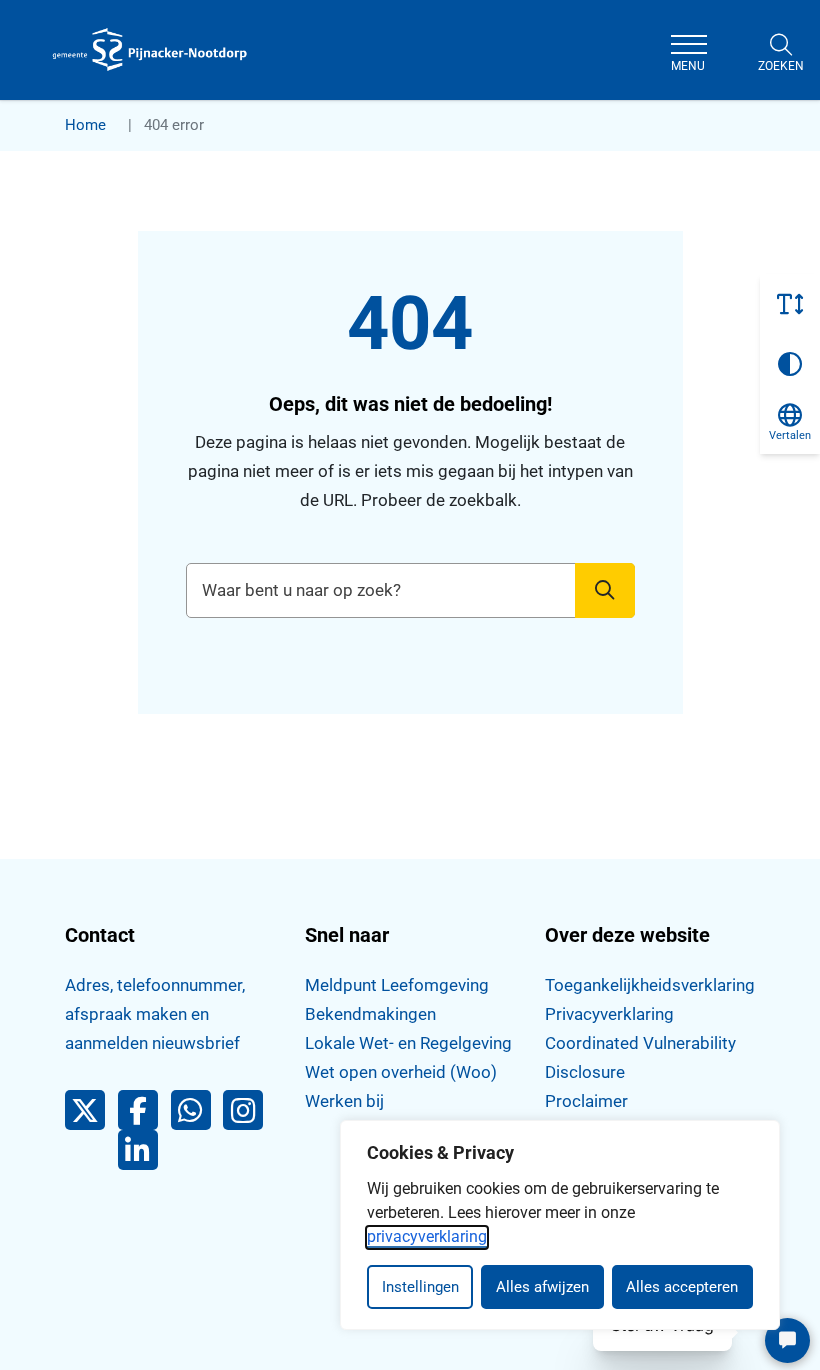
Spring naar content (56, 74)
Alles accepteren (682, 1287)
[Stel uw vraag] (787, 1340)
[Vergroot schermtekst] (790, 304)
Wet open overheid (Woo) (401, 1072)
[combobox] (410, 590)
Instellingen (420, 1287)
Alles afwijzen (542, 1287)
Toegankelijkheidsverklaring (650, 985)
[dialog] (560, 1225)
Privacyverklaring (609, 1014)
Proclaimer (586, 1101)
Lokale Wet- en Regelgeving (408, 1043)
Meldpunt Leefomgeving (397, 985)
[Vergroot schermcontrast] (790, 364)
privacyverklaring (427, 1236)
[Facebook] (144, 1115)
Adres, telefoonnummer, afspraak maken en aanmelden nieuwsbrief (155, 1014)
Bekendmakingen (370, 1014)
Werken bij (344, 1101)
